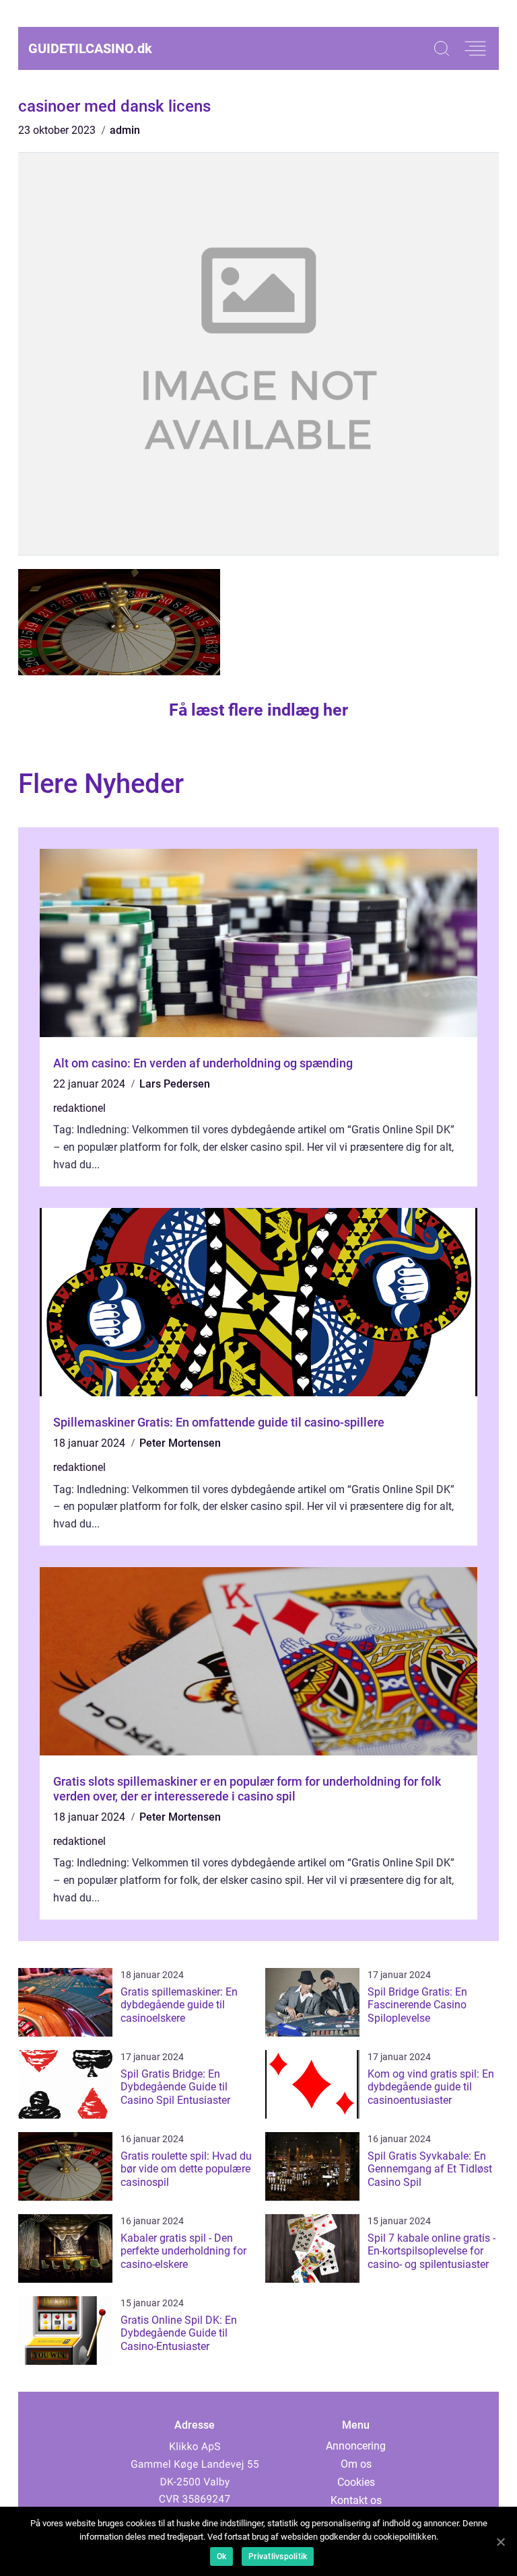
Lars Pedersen (175, 1084)
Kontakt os (356, 2500)
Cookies (356, 2482)
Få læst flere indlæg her (258, 710)
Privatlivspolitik (278, 2556)
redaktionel (79, 1108)
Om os (356, 2464)
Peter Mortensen (180, 1443)
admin (125, 130)
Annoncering (356, 2446)
